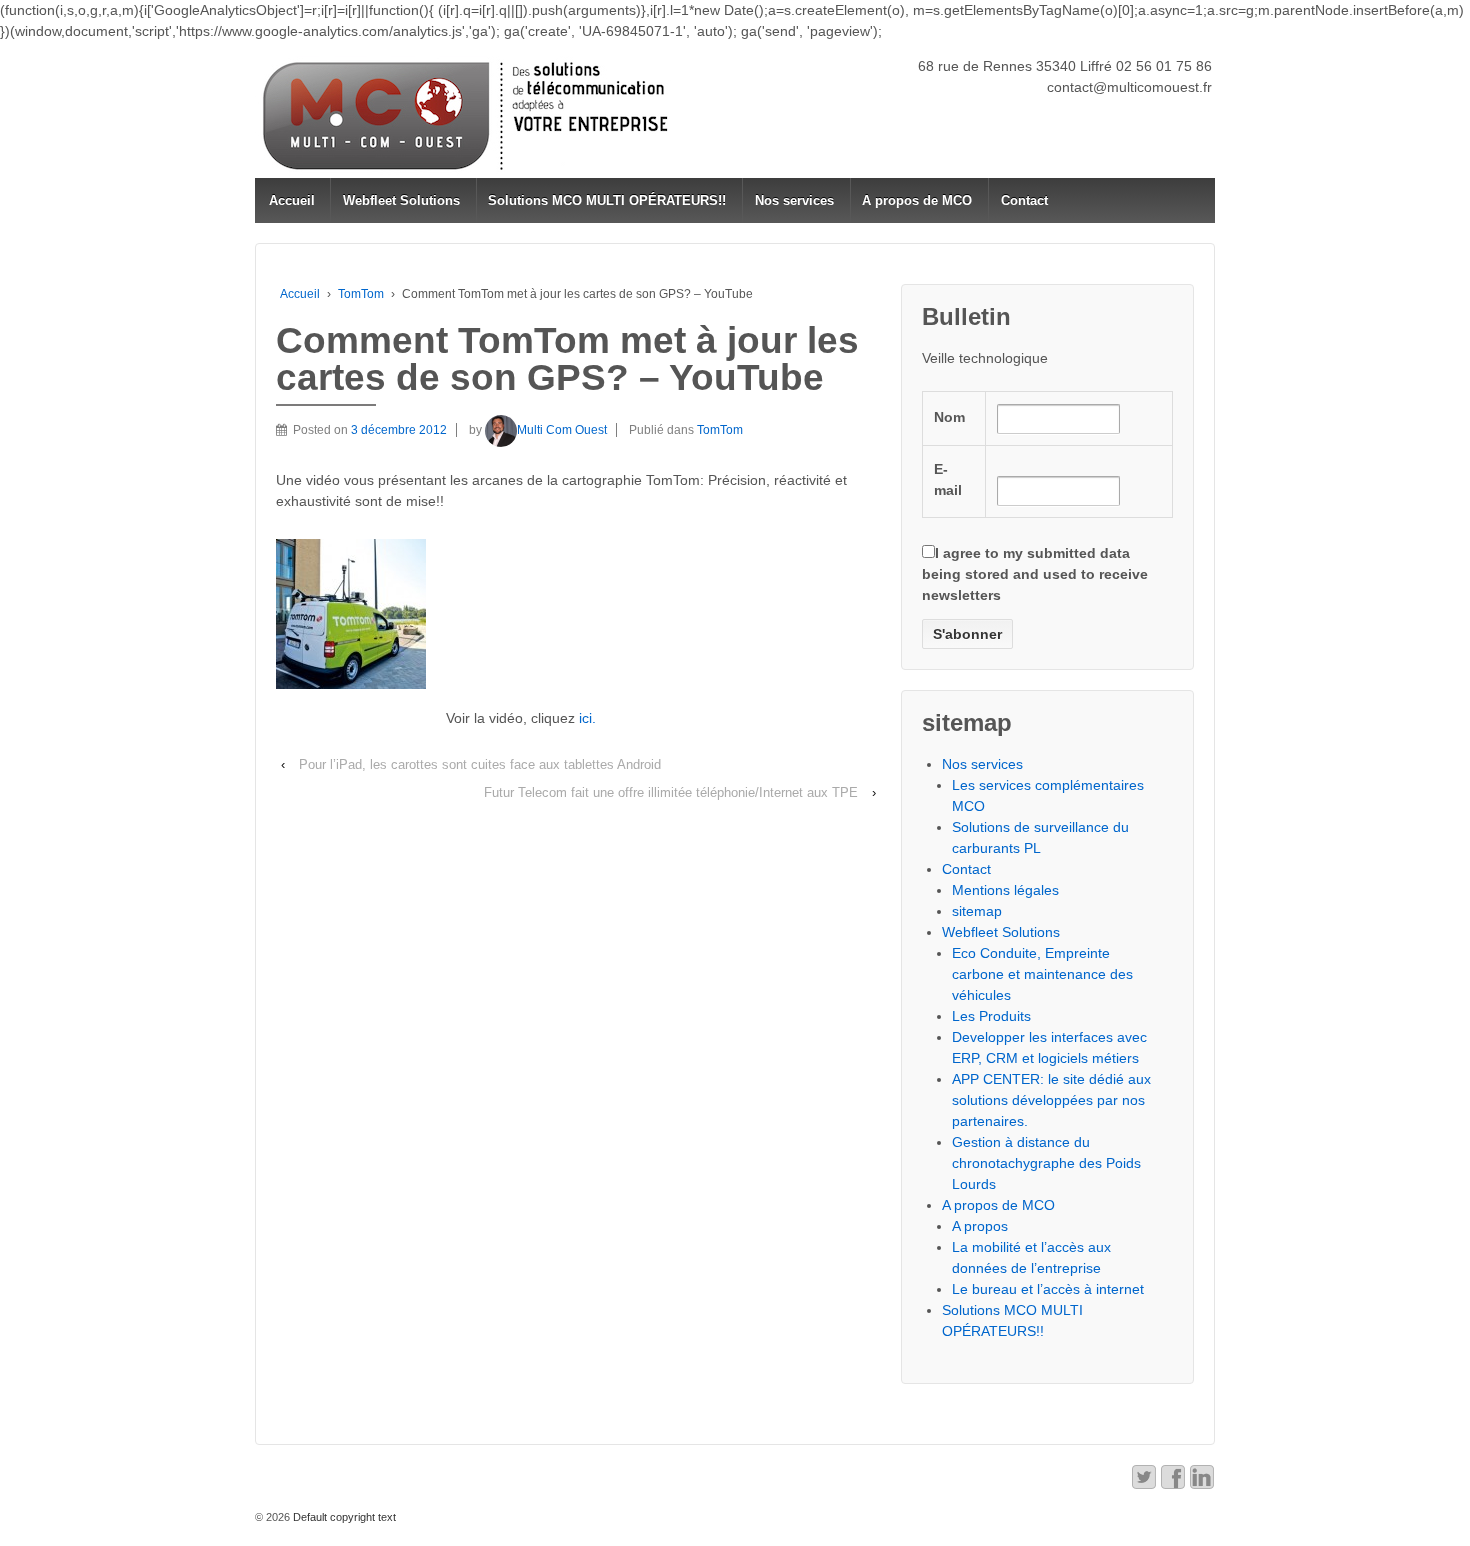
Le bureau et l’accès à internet (1048, 1289)
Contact (1024, 200)
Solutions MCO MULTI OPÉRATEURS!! (607, 200)
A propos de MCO (917, 200)
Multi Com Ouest (562, 430)
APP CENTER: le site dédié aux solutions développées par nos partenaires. (1051, 1100)
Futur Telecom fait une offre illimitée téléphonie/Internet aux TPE (671, 792)
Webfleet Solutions (401, 200)
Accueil (292, 200)
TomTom (361, 294)
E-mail (948, 479)
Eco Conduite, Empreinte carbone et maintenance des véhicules (1042, 974)
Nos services (794, 200)
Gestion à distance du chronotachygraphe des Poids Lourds (1046, 1163)
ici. (587, 718)
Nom (949, 417)
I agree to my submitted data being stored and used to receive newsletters (1035, 574)
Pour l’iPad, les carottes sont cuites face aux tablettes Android (480, 764)
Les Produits (991, 1016)
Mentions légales (1005, 890)
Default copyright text (343, 1517)
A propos (980, 1226)
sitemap (977, 911)
